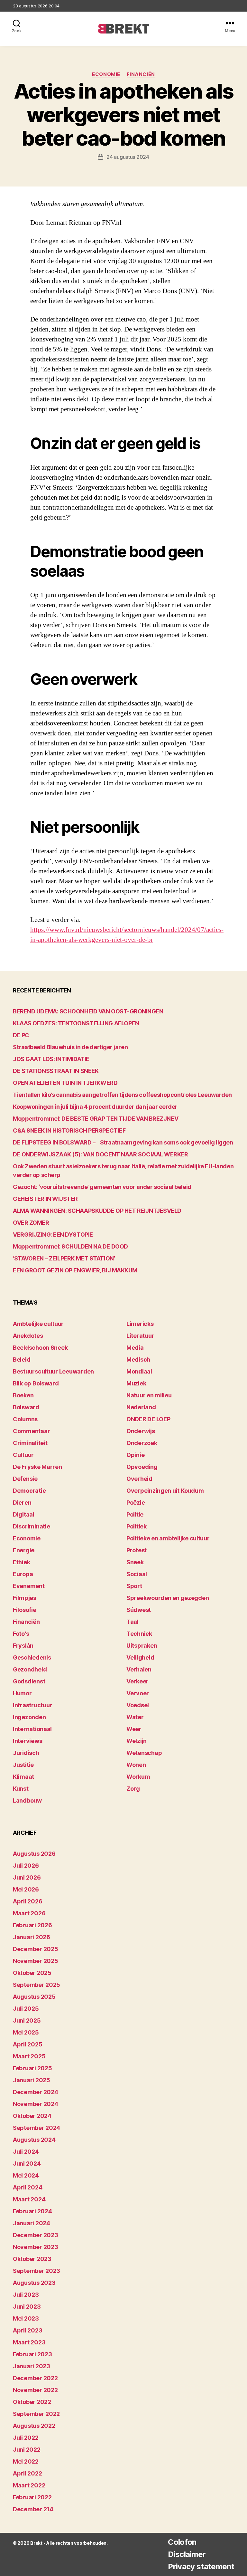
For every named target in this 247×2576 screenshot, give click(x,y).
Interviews (27, 1741)
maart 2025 (29, 2056)
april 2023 (27, 2330)
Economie (106, 74)
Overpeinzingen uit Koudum (165, 1491)
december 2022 (35, 2378)
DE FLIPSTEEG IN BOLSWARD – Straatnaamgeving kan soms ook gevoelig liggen (123, 1142)
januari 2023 (32, 2366)
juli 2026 (26, 1866)
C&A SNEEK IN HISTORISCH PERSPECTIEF (69, 1130)
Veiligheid (140, 1657)
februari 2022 (32, 2497)
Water (135, 1717)
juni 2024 (27, 2164)
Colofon (182, 2542)
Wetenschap (144, 1753)
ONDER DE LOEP (148, 1419)
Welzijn (137, 1741)
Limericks (140, 1324)
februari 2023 (32, 2354)
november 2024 (36, 2104)
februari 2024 (32, 2211)
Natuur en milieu (149, 1395)
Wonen (136, 1765)
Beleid (22, 1360)
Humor (22, 1693)
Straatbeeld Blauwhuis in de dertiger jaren (70, 1047)
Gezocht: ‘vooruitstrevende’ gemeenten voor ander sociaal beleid (102, 1187)
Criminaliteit (30, 1443)
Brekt (36, 2543)
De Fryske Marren (37, 1467)
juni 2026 (27, 1877)
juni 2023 (27, 2307)
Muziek (136, 1383)
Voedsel (138, 1705)
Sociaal (137, 1574)
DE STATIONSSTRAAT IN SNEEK (56, 1071)
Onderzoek (142, 1443)
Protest (137, 1550)
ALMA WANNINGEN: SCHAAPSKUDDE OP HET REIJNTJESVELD (97, 1211)
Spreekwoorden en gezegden (168, 1598)
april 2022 (27, 2473)
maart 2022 (29, 2485)
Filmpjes (25, 1598)
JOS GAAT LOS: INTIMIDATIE (51, 1059)
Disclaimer (187, 2554)
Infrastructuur (32, 1705)
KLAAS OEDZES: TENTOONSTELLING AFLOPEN (76, 1023)
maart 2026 (29, 1913)
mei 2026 (26, 1889)
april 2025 (27, 2044)
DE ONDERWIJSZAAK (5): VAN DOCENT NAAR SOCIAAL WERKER (101, 1154)
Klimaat (23, 1777)
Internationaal (32, 1729)
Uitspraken (142, 1646)
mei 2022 (26, 2461)
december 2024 (36, 2092)
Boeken (23, 1395)
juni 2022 (27, 2450)
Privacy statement (201, 2566)
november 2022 (35, 2390)
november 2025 (36, 1961)
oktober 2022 (32, 2402)
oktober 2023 (32, 2259)
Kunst (21, 1789)
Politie (135, 1514)
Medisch (138, 1360)
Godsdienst (29, 1681)
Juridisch (26, 1753)
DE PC (21, 1035)
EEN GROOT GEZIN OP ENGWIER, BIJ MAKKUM (75, 1270)
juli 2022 (26, 2438)
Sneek (135, 1562)
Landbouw (27, 1800)
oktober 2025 (32, 1973)
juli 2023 (26, 2295)
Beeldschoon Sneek (40, 1348)
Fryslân (23, 1646)
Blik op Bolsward (36, 1383)
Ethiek (21, 1562)
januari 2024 (32, 2223)
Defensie (25, 1479)
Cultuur (23, 1455)
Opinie (135, 1455)
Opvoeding (142, 1467)
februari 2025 (32, 2068)
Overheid (139, 1479)
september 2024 (37, 2128)
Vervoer (138, 1693)
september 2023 (37, 2271)
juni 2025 (27, 2021)
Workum (138, 1777)
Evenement (29, 1586)
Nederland (141, 1407)
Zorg (133, 1789)
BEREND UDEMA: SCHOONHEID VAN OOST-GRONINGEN (88, 1011)
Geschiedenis (32, 1657)
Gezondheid (30, 1669)
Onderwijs (141, 1431)
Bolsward (26, 1407)
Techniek (139, 1634)
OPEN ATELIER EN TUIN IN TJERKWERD (65, 1083)
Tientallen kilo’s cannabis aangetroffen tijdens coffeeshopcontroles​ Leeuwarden (122, 1095)
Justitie (23, 1765)
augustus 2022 (34, 2426)
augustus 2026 (34, 1854)
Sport (134, 1586)
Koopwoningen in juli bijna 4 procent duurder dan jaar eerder (95, 1107)
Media (135, 1348)
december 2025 (36, 1949)
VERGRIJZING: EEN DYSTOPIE (53, 1235)
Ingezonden (29, 1717)
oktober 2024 (32, 2116)
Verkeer (137, 1681)
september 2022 (36, 2414)
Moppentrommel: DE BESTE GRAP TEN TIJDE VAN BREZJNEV (96, 1119)
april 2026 (27, 1901)
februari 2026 (32, 1925)
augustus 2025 (34, 1997)
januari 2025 (32, 2080)
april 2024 (27, 2187)
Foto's (21, 1634)
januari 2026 (32, 1937)
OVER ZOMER (31, 1223)
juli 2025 (26, 2009)
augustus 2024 (34, 2140)
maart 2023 (29, 2342)
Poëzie (136, 1503)
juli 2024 (26, 2152)
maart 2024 (29, 2199)
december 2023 (36, 2235)
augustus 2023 (34, 2283)
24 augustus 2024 (128, 157)
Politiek (137, 1526)
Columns (25, 1419)
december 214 (33, 2509)
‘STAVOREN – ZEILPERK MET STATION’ (64, 1258)
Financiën (141, 74)
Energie (24, 1550)
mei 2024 (26, 2175)
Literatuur (140, 1336)
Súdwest (139, 1610)
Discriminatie (32, 1526)
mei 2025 (26, 2032)
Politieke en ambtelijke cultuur (168, 1538)
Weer (134, 1729)
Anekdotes (28, 1336)
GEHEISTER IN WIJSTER (45, 1199)
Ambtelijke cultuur (38, 1324)
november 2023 (36, 2247)
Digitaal (24, 1514)
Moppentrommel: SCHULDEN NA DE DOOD (70, 1246)
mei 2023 (26, 2318)
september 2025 (37, 1985)
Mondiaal (139, 1371)
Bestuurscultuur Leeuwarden (53, 1371)
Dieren (22, 1503)
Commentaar (31, 1431)
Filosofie (25, 1610)
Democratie (29, 1491)
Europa (23, 1574)
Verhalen (139, 1669)
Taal (133, 1622)
